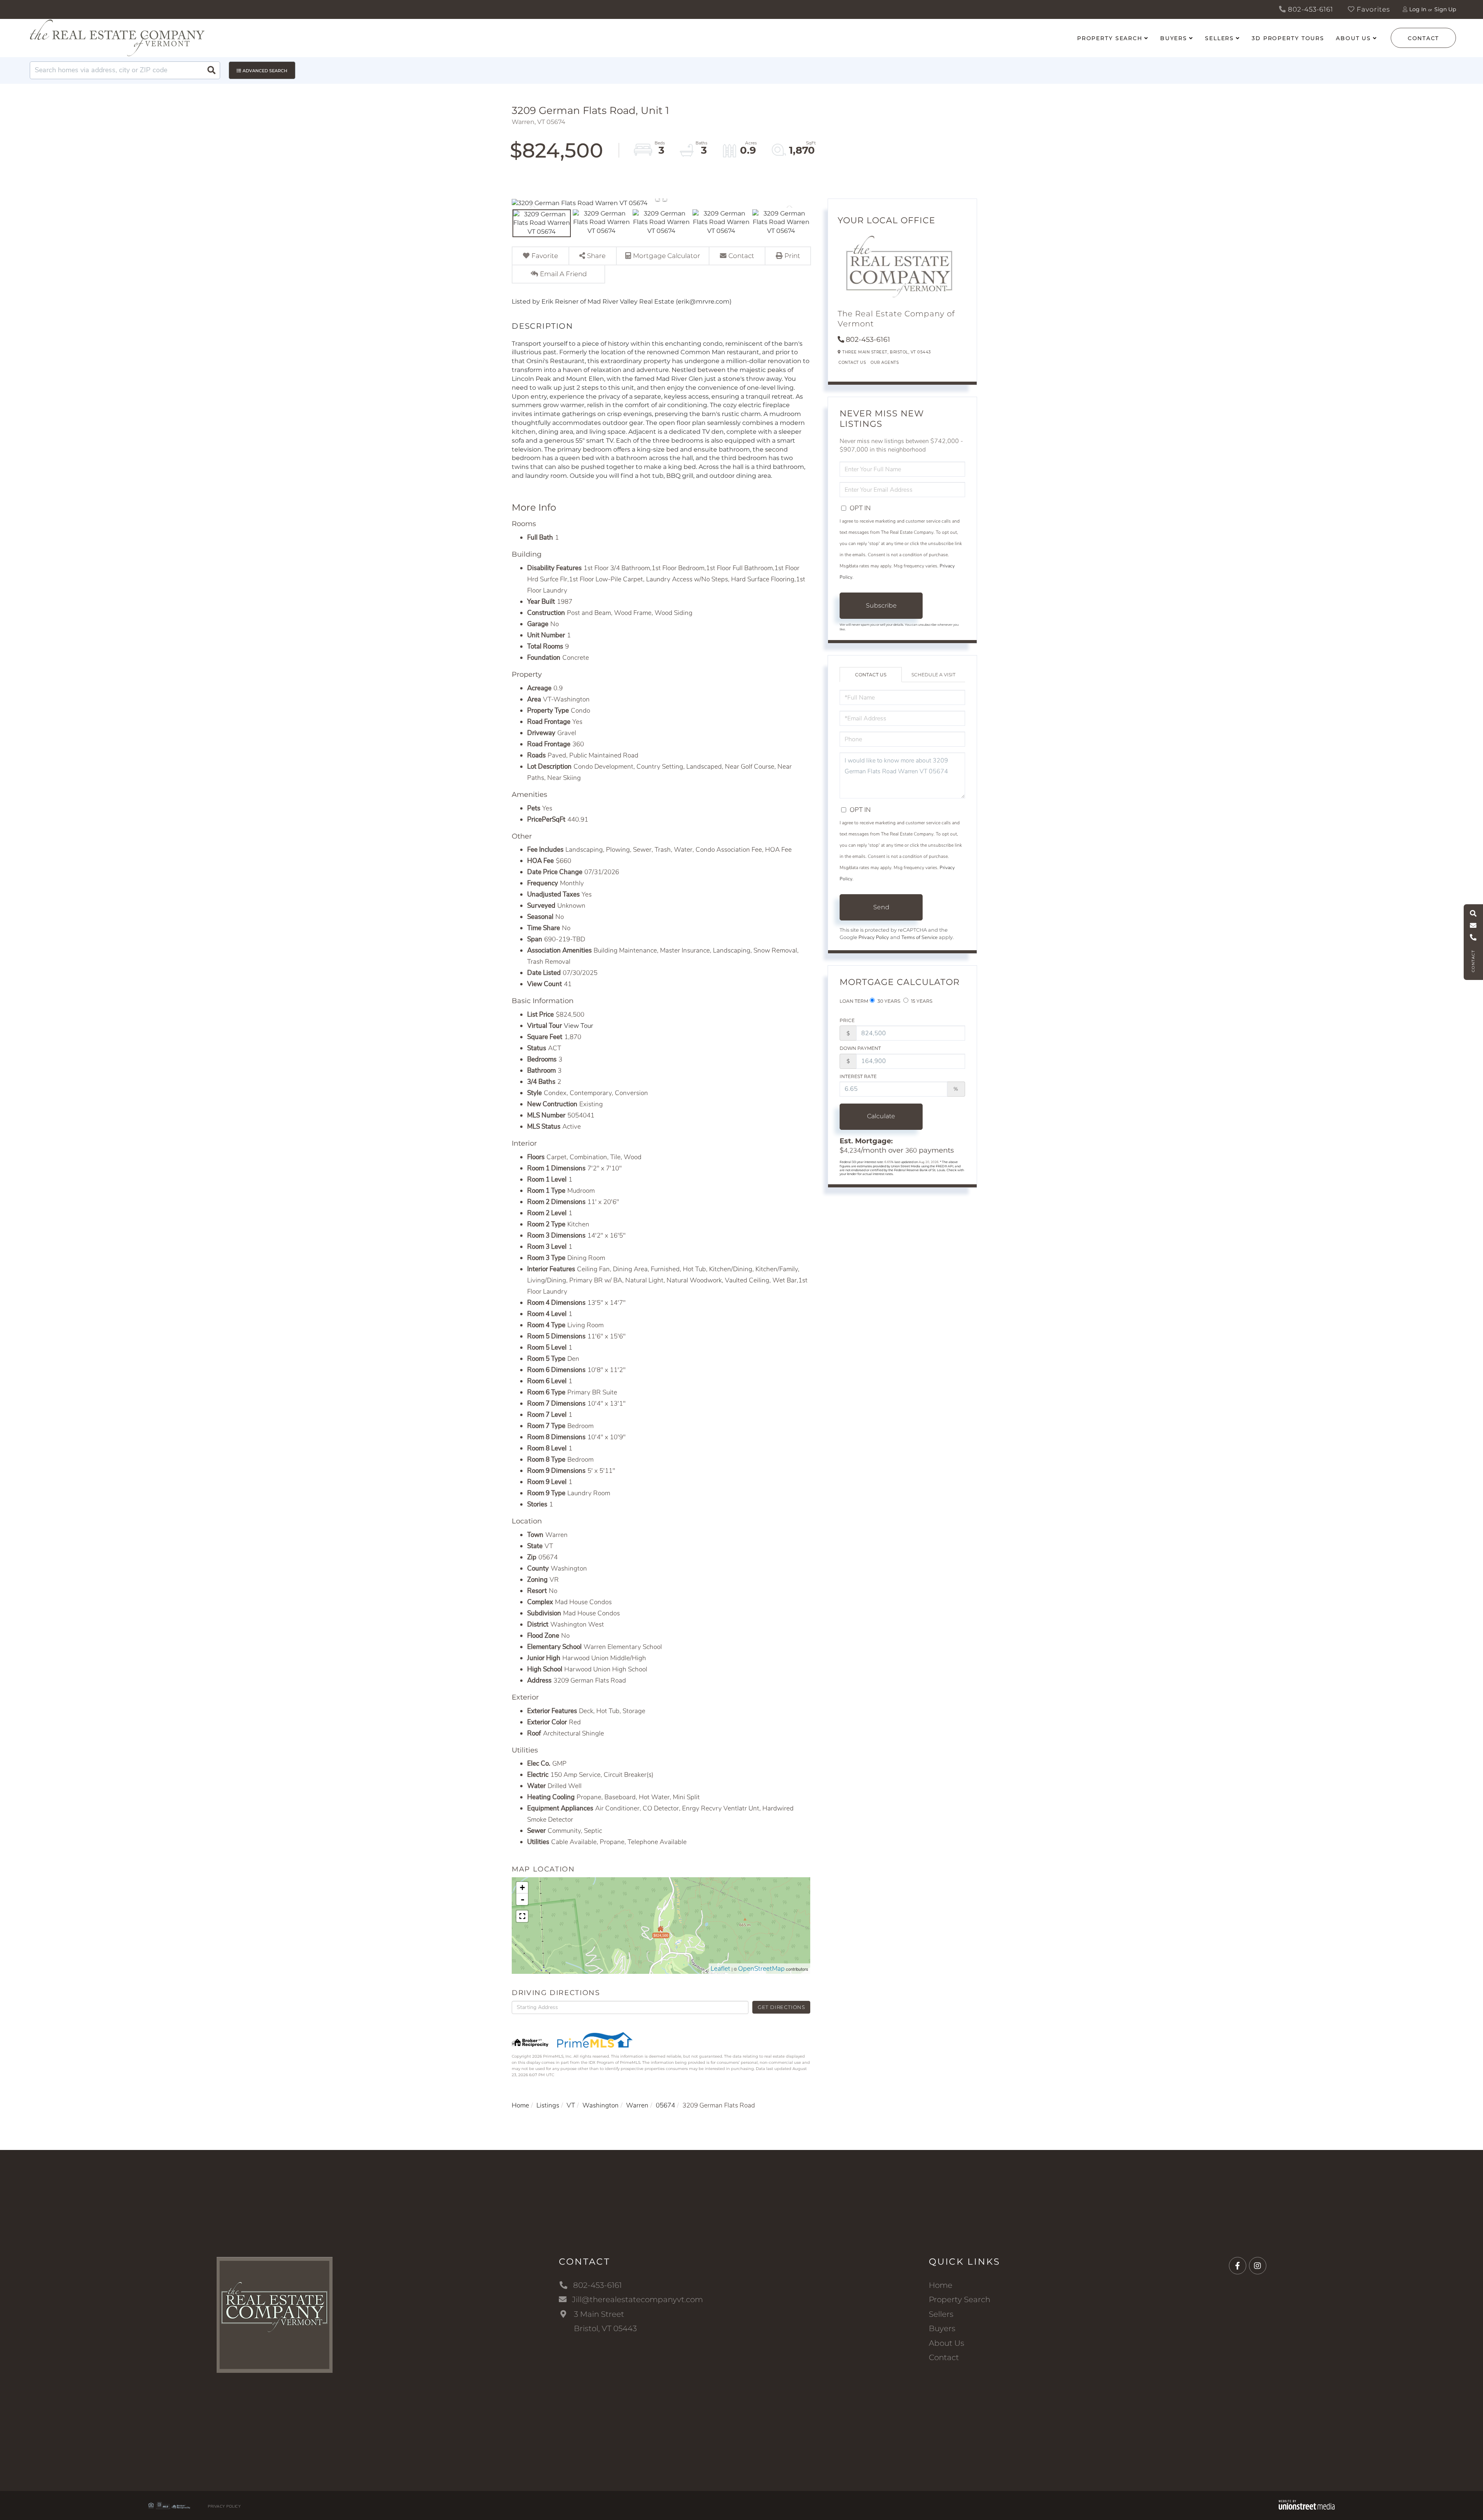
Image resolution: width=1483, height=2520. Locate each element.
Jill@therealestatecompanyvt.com (637, 2299)
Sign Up (1445, 9)
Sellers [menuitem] (1219, 38)
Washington (601, 2105)
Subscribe (881, 605)
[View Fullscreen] (522, 1916)
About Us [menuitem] (1353, 38)
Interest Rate (858, 1076)
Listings (548, 2105)
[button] (211, 70)
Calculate (881, 1116)
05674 (665, 2105)
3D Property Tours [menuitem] (1288, 38)
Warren (637, 2105)
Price (847, 1020)
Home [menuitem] (941, 2285)
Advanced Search (265, 71)
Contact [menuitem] (944, 2357)
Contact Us (852, 363)
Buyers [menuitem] (1174, 38)
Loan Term (854, 1001)
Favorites (1372, 9)
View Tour (579, 1026)
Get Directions (781, 2007)
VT (571, 2105)
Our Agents (885, 363)
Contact (1423, 38)
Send (881, 907)
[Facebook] (1238, 2266)
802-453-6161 (1310, 9)
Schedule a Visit (933, 675)
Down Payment (860, 1048)
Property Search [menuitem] (1110, 38)
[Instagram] (1258, 2266)
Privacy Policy (874, 937)
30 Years (888, 1001)
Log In (1418, 9)
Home (520, 2105)
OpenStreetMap (761, 1969)
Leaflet (720, 1969)
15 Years (921, 1001)
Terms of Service (920, 937)
